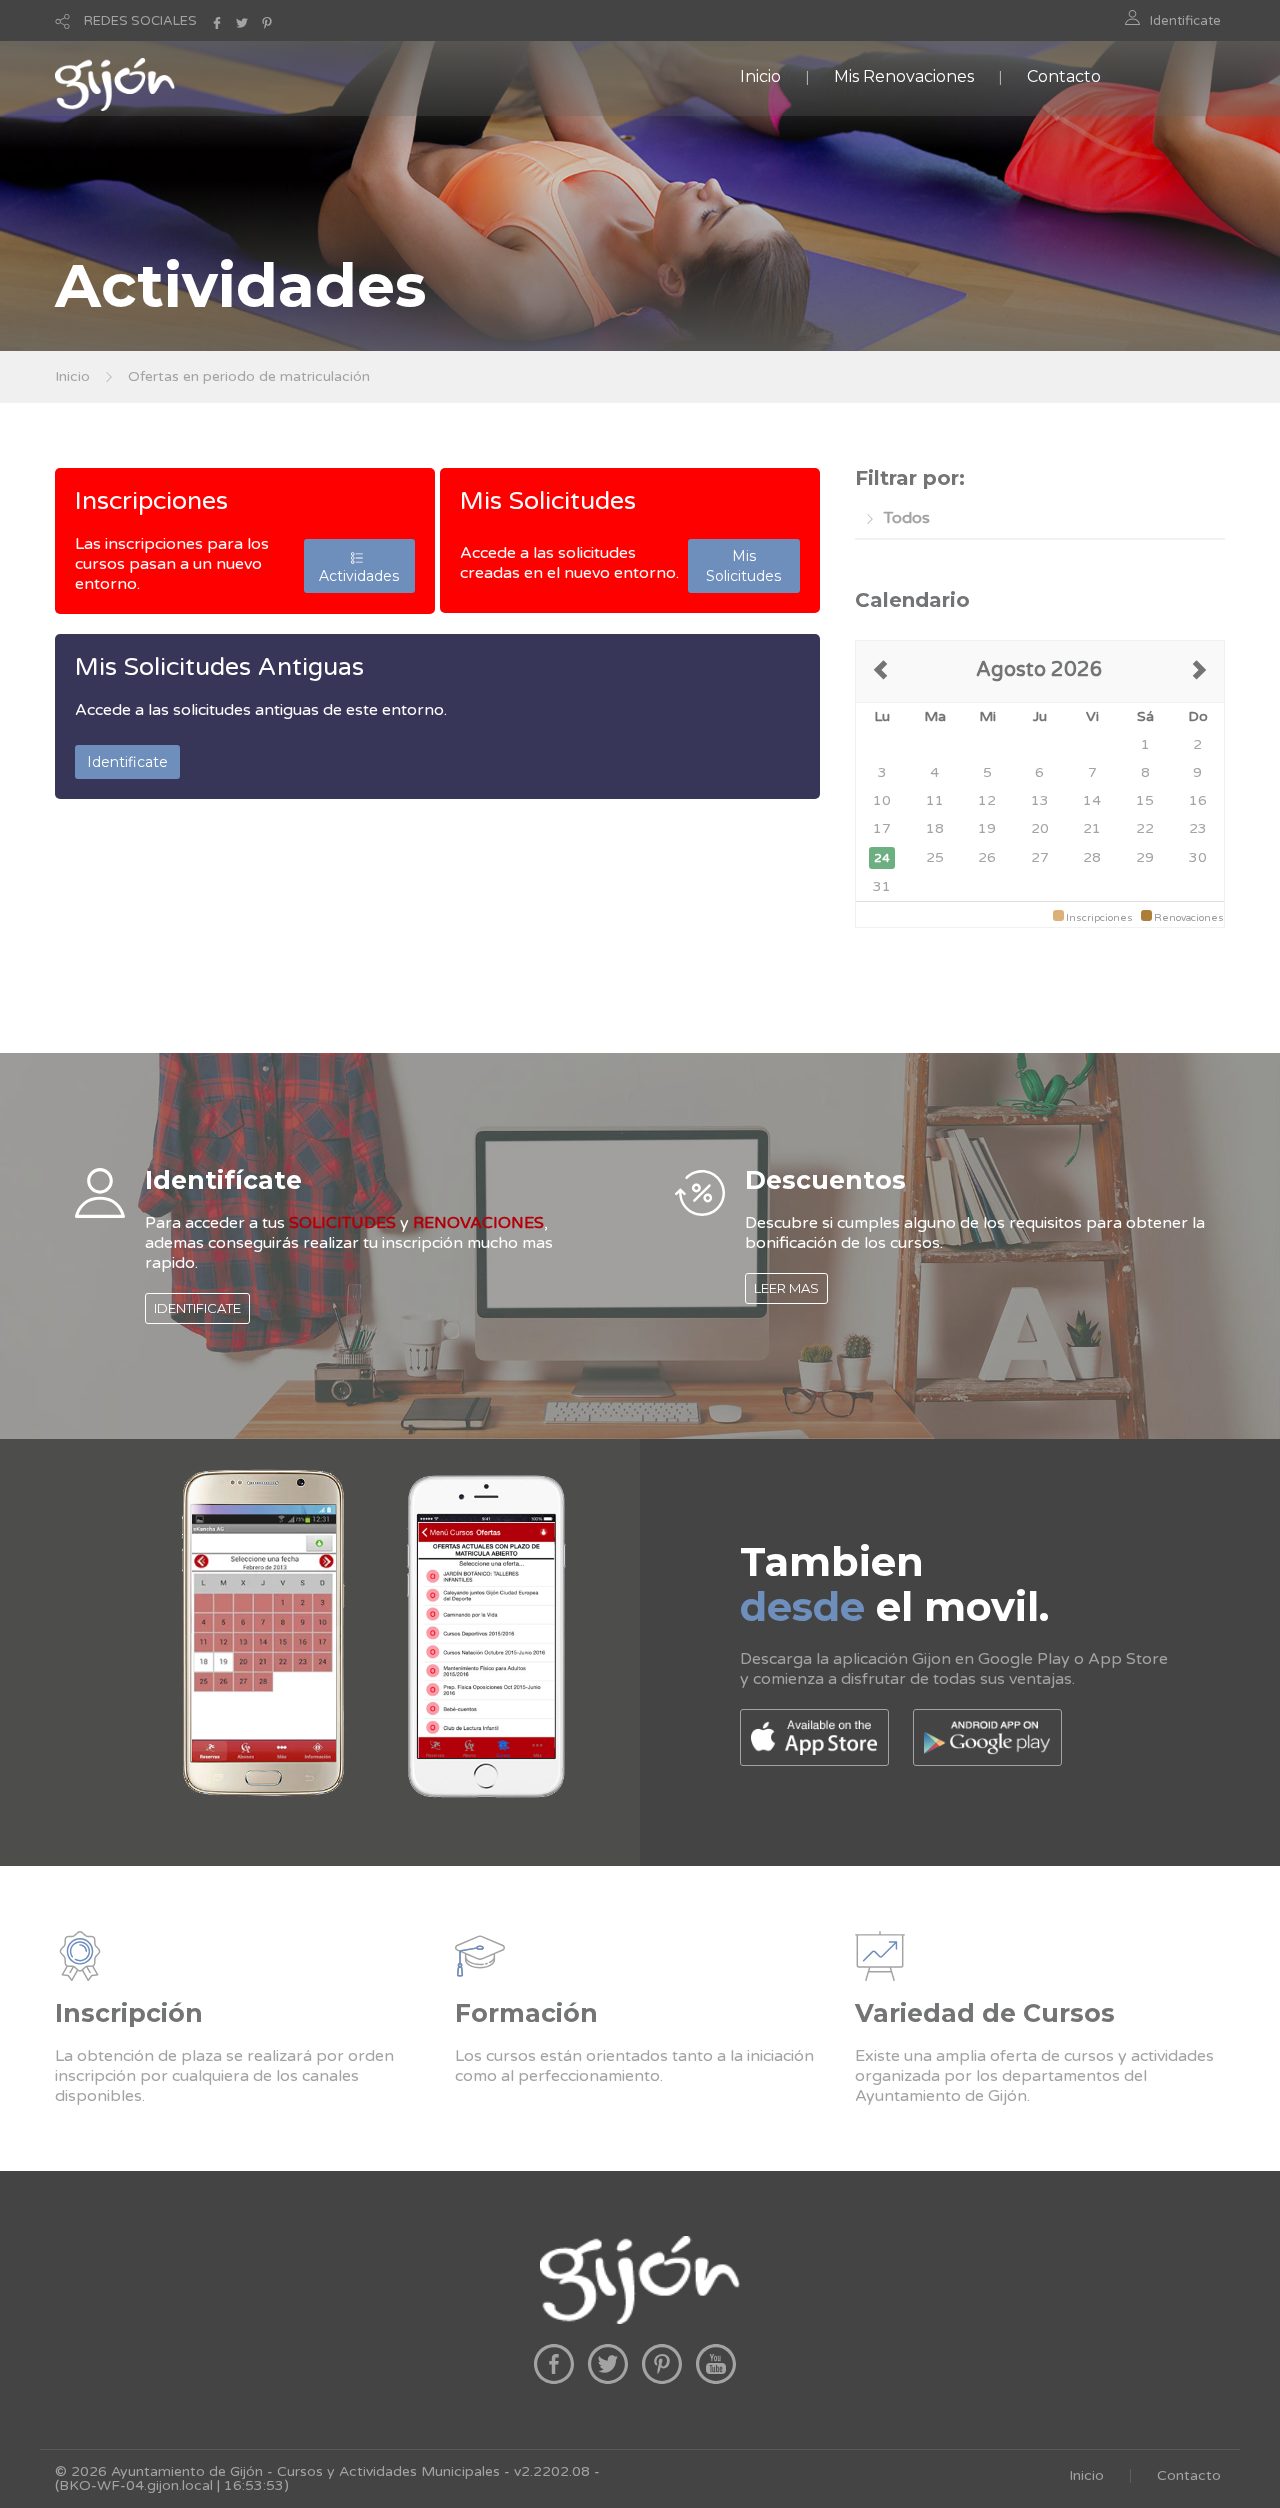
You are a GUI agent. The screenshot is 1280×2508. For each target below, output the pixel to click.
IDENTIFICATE (197, 1308)
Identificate (1185, 21)
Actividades (359, 566)
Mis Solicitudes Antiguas (219, 667)
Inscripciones (151, 501)
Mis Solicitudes (548, 501)
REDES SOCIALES (140, 21)
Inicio (760, 76)
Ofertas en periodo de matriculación (249, 376)
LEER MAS (786, 1288)
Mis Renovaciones (904, 76)
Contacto (1064, 76)
